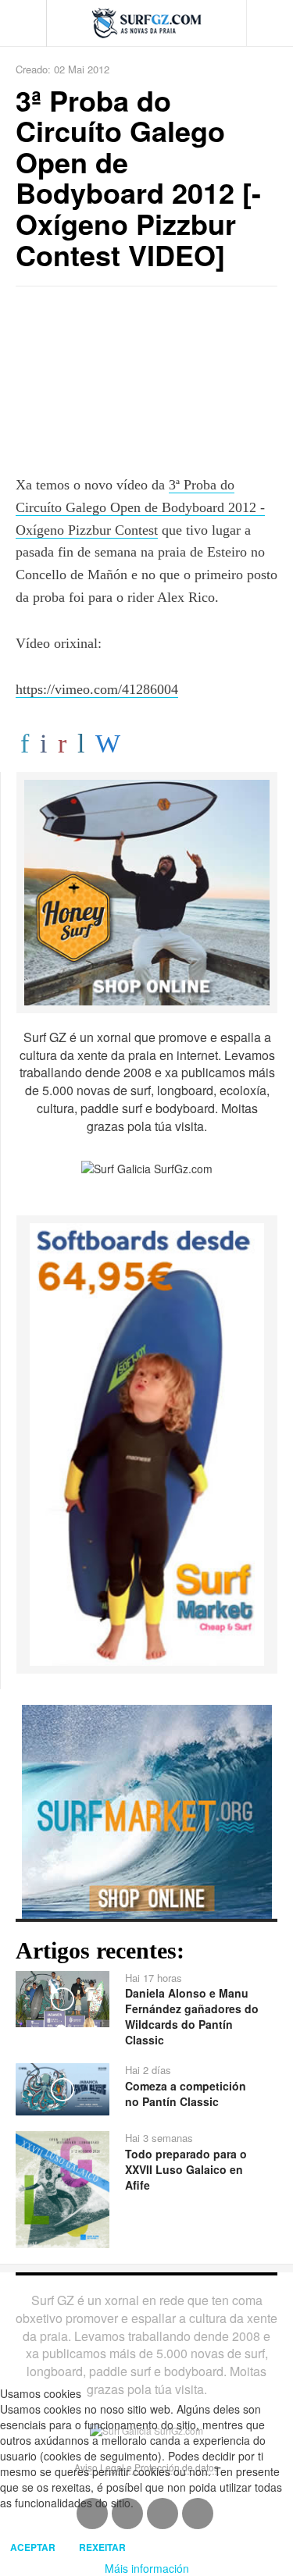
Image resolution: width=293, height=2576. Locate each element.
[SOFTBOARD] (147, 1443)
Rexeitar (102, 2547)
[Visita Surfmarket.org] (147, 1809)
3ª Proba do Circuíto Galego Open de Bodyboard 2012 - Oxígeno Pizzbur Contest (140, 507)
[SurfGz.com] (147, 23)
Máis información (147, 2568)
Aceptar (33, 2547)
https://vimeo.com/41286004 (97, 689)
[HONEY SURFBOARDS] (147, 891)
